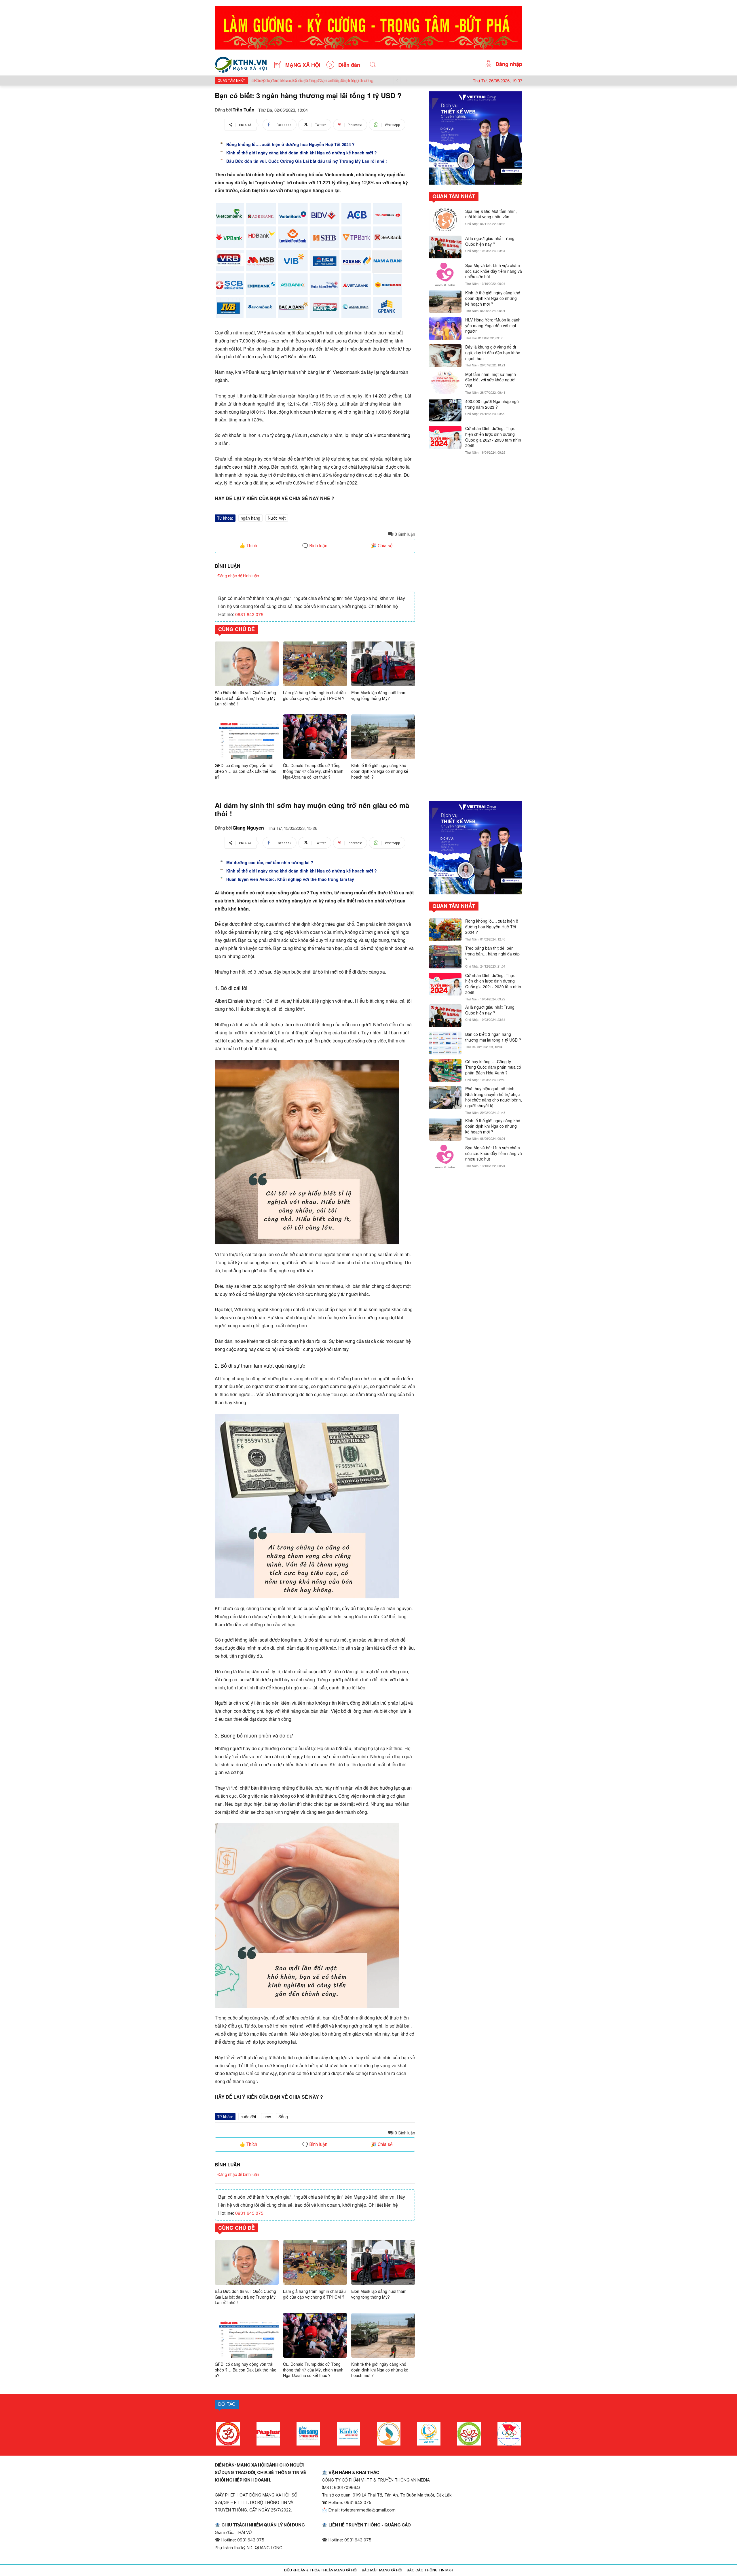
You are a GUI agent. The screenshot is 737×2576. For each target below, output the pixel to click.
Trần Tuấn (244, 110)
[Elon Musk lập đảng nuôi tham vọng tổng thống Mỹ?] (383, 664)
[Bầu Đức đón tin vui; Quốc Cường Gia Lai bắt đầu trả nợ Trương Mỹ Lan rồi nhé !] (222, 160)
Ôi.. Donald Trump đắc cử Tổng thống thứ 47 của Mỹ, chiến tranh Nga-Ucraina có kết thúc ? (313, 771)
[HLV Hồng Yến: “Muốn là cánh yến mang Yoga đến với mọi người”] (445, 329)
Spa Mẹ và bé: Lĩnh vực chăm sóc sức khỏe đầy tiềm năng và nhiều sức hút (494, 271)
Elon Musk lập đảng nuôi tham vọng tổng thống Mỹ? (379, 695)
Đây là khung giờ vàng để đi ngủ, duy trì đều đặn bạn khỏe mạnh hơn (493, 352)
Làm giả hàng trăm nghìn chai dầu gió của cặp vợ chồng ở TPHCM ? (314, 695)
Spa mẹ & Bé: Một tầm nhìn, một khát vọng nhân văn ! (491, 214)
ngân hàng (250, 518)
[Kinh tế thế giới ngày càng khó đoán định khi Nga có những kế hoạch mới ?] (222, 151)
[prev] (397, 81)
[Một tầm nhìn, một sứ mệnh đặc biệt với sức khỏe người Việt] (445, 383)
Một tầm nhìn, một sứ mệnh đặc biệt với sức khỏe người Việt (491, 380)
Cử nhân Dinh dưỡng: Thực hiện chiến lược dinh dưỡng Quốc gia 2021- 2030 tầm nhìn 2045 (493, 437)
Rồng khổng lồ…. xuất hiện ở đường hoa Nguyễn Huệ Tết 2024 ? (290, 144)
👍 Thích (248, 546)
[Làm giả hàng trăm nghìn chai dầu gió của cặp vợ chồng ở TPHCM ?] (315, 664)
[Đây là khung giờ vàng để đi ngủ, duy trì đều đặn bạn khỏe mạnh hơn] (445, 356)
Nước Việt (277, 518)
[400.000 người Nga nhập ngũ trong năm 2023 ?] (445, 410)
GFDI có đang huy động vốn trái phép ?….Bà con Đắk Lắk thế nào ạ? (246, 771)
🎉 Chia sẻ (382, 546)
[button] (373, 65)
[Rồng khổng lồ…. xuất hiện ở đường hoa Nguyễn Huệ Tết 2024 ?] (222, 143)
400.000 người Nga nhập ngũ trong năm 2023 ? (492, 404)
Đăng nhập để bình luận (238, 576)
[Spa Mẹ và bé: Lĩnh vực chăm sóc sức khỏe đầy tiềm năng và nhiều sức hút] (445, 274)
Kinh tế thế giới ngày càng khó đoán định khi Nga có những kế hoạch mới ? (302, 153)
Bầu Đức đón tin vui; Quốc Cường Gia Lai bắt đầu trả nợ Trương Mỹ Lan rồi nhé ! (307, 161)
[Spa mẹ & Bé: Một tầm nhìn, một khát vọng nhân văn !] (445, 220)
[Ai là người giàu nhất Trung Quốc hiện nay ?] (445, 247)
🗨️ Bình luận (315, 546)
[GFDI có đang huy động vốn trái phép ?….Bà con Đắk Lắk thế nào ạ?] (247, 737)
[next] (406, 81)
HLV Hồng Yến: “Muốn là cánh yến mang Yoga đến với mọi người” (493, 325)
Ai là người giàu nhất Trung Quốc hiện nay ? (490, 241)
